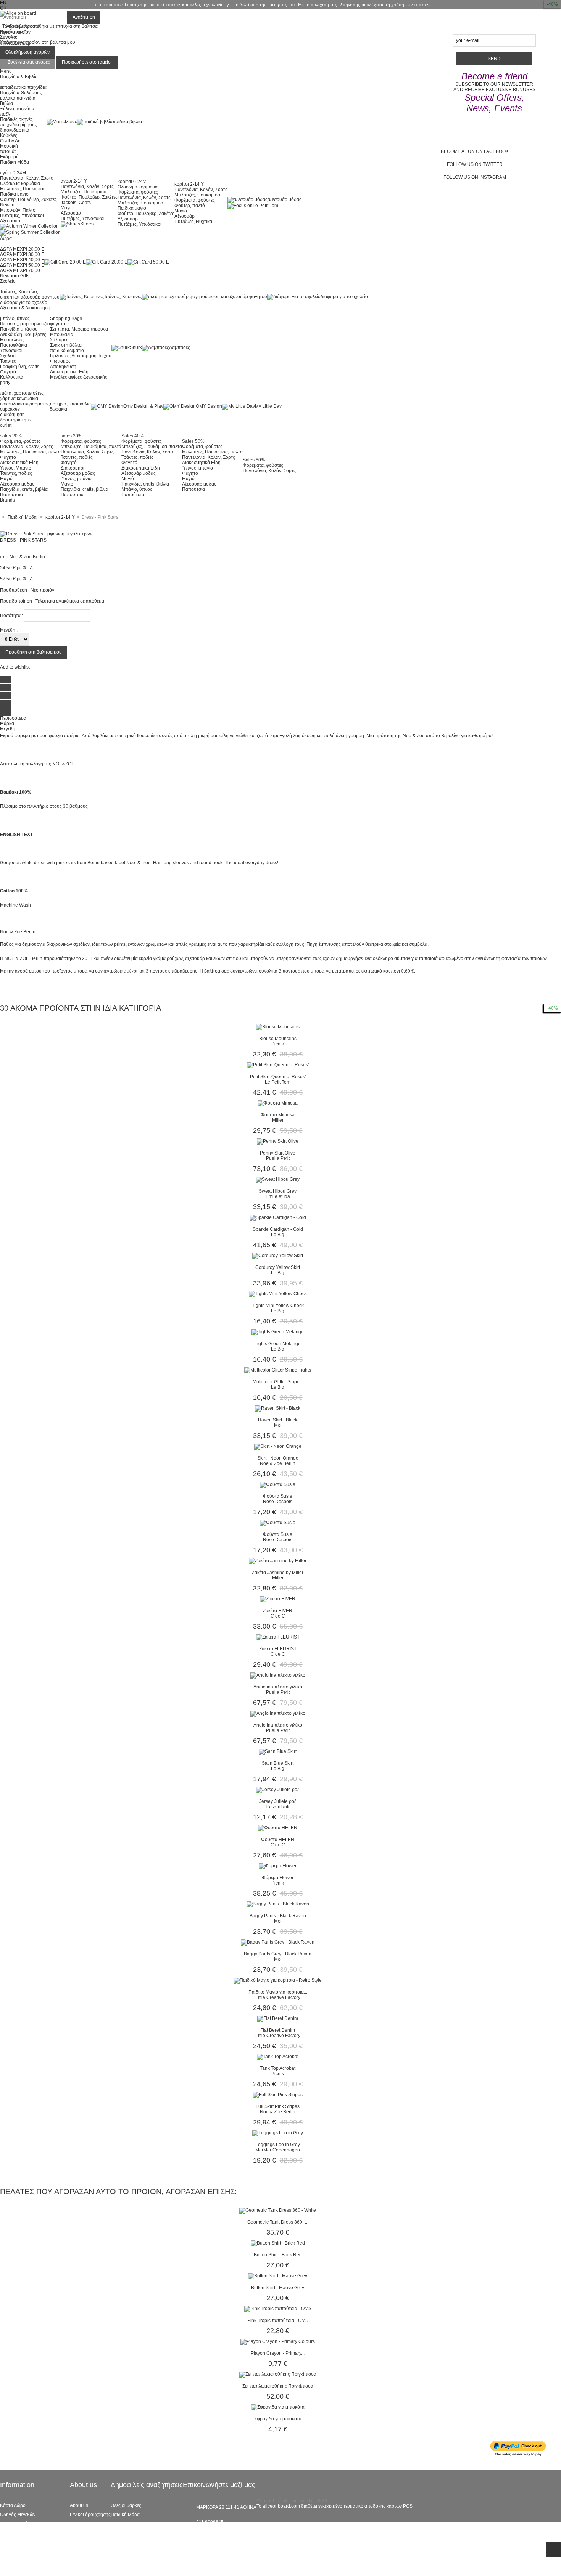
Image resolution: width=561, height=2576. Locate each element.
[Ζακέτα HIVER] (278, 1599)
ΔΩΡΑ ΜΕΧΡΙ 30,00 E (22, 254)
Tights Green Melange (278, 1344)
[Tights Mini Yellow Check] (278, 1294)
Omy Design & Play (143, 406)
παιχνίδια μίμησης (19, 125)
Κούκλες (9, 135)
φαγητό (58, 324)
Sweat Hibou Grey (278, 1191)
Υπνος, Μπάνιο (16, 468)
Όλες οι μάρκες (126, 2505)
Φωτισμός (60, 361)
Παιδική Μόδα (125, 2515)
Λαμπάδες (180, 347)
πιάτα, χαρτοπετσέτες (22, 393)
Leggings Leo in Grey (278, 2145)
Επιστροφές (12, 2551)
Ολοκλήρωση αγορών (27, 52)
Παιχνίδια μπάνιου (19, 329)
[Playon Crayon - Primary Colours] (278, 2341)
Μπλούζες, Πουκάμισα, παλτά (30, 452)
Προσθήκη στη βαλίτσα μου (34, 652)
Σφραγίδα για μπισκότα (278, 2419)
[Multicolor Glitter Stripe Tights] (278, 1370)
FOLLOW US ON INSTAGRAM (475, 177)
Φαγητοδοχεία (125, 2524)
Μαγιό (67, 208)
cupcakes (10, 409)
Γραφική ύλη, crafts (20, 367)
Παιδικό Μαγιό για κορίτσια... (278, 1992)
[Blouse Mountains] (278, 1027)
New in (7, 205)
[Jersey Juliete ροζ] (278, 1790)
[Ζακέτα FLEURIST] (278, 1637)
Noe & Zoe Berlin (27, 557)
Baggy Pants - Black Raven (278, 1916)
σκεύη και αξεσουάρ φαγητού (30, 297)
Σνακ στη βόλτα (66, 345)
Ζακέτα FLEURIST (278, 1649)
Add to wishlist (15, 667)
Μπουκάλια (62, 334)
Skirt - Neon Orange (278, 1458)
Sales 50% (193, 441)
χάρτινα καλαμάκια (19, 399)
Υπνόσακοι (11, 351)
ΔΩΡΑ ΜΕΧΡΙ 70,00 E (22, 270)
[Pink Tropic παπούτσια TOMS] (278, 2309)
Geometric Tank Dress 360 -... (278, 2222)
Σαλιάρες (59, 340)
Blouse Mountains (278, 1039)
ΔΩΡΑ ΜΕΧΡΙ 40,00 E (22, 260)
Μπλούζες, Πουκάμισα (23, 189)
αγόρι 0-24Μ (13, 173)
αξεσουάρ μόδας (285, 199)
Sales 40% (133, 436)
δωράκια (58, 409)
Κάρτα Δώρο (13, 2505)
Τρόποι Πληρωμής (19, 2560)
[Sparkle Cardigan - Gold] (278, 1217)
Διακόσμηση (73, 468)
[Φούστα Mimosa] (278, 1103)
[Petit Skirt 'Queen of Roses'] (278, 1065)
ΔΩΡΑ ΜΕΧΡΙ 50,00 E (22, 265)
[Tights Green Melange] (278, 1332)
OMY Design (209, 406)
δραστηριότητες (16, 420)
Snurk (136, 347)
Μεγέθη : (9, 630)
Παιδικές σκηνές (16, 119)
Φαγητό (8, 372)
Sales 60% (254, 460)
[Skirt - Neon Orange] (278, 1446)
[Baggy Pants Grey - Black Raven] (278, 1942)
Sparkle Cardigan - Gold (278, 1229)
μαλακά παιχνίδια (18, 98)
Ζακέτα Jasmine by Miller (278, 1573)
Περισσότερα (13, 718)
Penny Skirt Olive (278, 1153)
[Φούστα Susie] (278, 1484)
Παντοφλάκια (14, 345)
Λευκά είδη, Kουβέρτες (23, 334)
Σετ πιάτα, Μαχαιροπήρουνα (79, 329)
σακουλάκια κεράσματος (25, 404)
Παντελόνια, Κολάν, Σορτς (27, 178)
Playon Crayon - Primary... (278, 2353)
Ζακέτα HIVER (278, 1611)
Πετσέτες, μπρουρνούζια (25, 324)
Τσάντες (8, 361)
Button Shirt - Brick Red (278, 2255)
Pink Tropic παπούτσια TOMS (278, 2320)
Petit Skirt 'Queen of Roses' (278, 1077)
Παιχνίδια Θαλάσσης (21, 93)
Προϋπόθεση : (15, 590)
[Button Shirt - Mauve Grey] (278, 2276)
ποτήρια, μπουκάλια (70, 404)
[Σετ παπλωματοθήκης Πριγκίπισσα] (278, 2374)
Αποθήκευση (63, 367)
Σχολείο (8, 356)
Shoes (87, 224)
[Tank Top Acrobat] (278, 2057)
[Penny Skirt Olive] (278, 1141)
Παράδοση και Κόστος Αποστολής (35, 2542)
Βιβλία (6, 103)
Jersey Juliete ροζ (278, 1801)
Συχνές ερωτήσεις (18, 2524)
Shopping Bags (66, 318)
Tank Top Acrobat (278, 2068)
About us (79, 2505)
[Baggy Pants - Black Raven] (278, 1904)
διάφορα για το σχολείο (24, 302)
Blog (75, 2524)
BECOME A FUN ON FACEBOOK (475, 151)
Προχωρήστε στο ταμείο (86, 62)
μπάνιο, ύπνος (15, 318)
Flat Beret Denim (278, 2030)
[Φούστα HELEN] (278, 1828)
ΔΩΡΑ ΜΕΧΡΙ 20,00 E (22, 249)
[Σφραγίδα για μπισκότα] (278, 2407)
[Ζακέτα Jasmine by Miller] (278, 1561)
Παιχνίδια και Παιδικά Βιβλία (140, 2551)
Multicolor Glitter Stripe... (278, 1382)
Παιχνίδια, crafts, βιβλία (24, 489)
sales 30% (72, 436)
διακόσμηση (12, 415)
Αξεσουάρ (10, 221)
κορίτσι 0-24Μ (132, 182)
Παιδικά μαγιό (14, 194)
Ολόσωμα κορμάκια (20, 183)
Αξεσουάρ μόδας (17, 484)
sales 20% (11, 436)
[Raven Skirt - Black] (278, 1408)
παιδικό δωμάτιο (67, 351)
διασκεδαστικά (15, 130)
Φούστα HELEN (278, 1840)
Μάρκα (7, 724)
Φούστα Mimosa (278, 1115)
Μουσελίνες (12, 340)
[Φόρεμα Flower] (278, 1866)
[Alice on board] (18, 13)
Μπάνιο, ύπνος (137, 489)
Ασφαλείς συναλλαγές (22, 2533)
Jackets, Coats (76, 203)
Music (71, 122)
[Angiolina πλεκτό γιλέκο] (278, 1675)
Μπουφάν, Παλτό (18, 210)
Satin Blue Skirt (278, 1763)
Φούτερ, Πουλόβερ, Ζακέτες (28, 199)
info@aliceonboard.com (221, 2535)
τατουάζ (8, 151)
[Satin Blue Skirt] (278, 1751)
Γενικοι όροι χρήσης (90, 2515)
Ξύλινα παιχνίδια (17, 109)
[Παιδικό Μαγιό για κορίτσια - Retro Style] (278, 1980)
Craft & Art (10, 141)
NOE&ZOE (63, 764)
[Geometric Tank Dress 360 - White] (278, 2210)
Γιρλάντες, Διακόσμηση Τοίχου (81, 356)
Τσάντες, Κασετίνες (19, 292)
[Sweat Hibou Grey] (278, 1179)
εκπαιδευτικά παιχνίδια (23, 87)
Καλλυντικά (12, 377)
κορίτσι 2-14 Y (189, 184)
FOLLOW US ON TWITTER (475, 164)
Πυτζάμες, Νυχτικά (193, 222)
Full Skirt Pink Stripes (278, 2106)
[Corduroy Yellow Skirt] (278, 1256)
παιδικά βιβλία (127, 122)
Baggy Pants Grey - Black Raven (278, 1954)
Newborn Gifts (15, 276)
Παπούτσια (11, 495)
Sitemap (9, 2570)
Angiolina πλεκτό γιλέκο (278, 1687)
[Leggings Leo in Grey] (278, 2133)
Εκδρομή (9, 157)
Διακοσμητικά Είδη (69, 372)
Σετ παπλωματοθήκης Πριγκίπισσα (278, 2386)
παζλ (5, 114)
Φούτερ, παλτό (190, 206)
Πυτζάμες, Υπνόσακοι (22, 215)
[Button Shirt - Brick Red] (278, 2243)
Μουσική (9, 146)
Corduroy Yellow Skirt (278, 1267)
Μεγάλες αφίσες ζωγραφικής (79, 377)
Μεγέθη (8, 729)
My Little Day (268, 406)
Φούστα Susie (278, 1496)
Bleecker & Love (128, 2542)
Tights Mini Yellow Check (278, 1306)
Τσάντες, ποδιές (16, 473)
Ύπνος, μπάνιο (76, 479)
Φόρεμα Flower (278, 1878)
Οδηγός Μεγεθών (18, 2515)
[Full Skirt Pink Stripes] (278, 2095)
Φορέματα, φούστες (138, 192)
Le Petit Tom (265, 206)
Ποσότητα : (11, 616)
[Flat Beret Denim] (278, 2018)
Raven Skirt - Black (278, 1420)
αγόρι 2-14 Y (74, 181)
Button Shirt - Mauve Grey (278, 2288)
